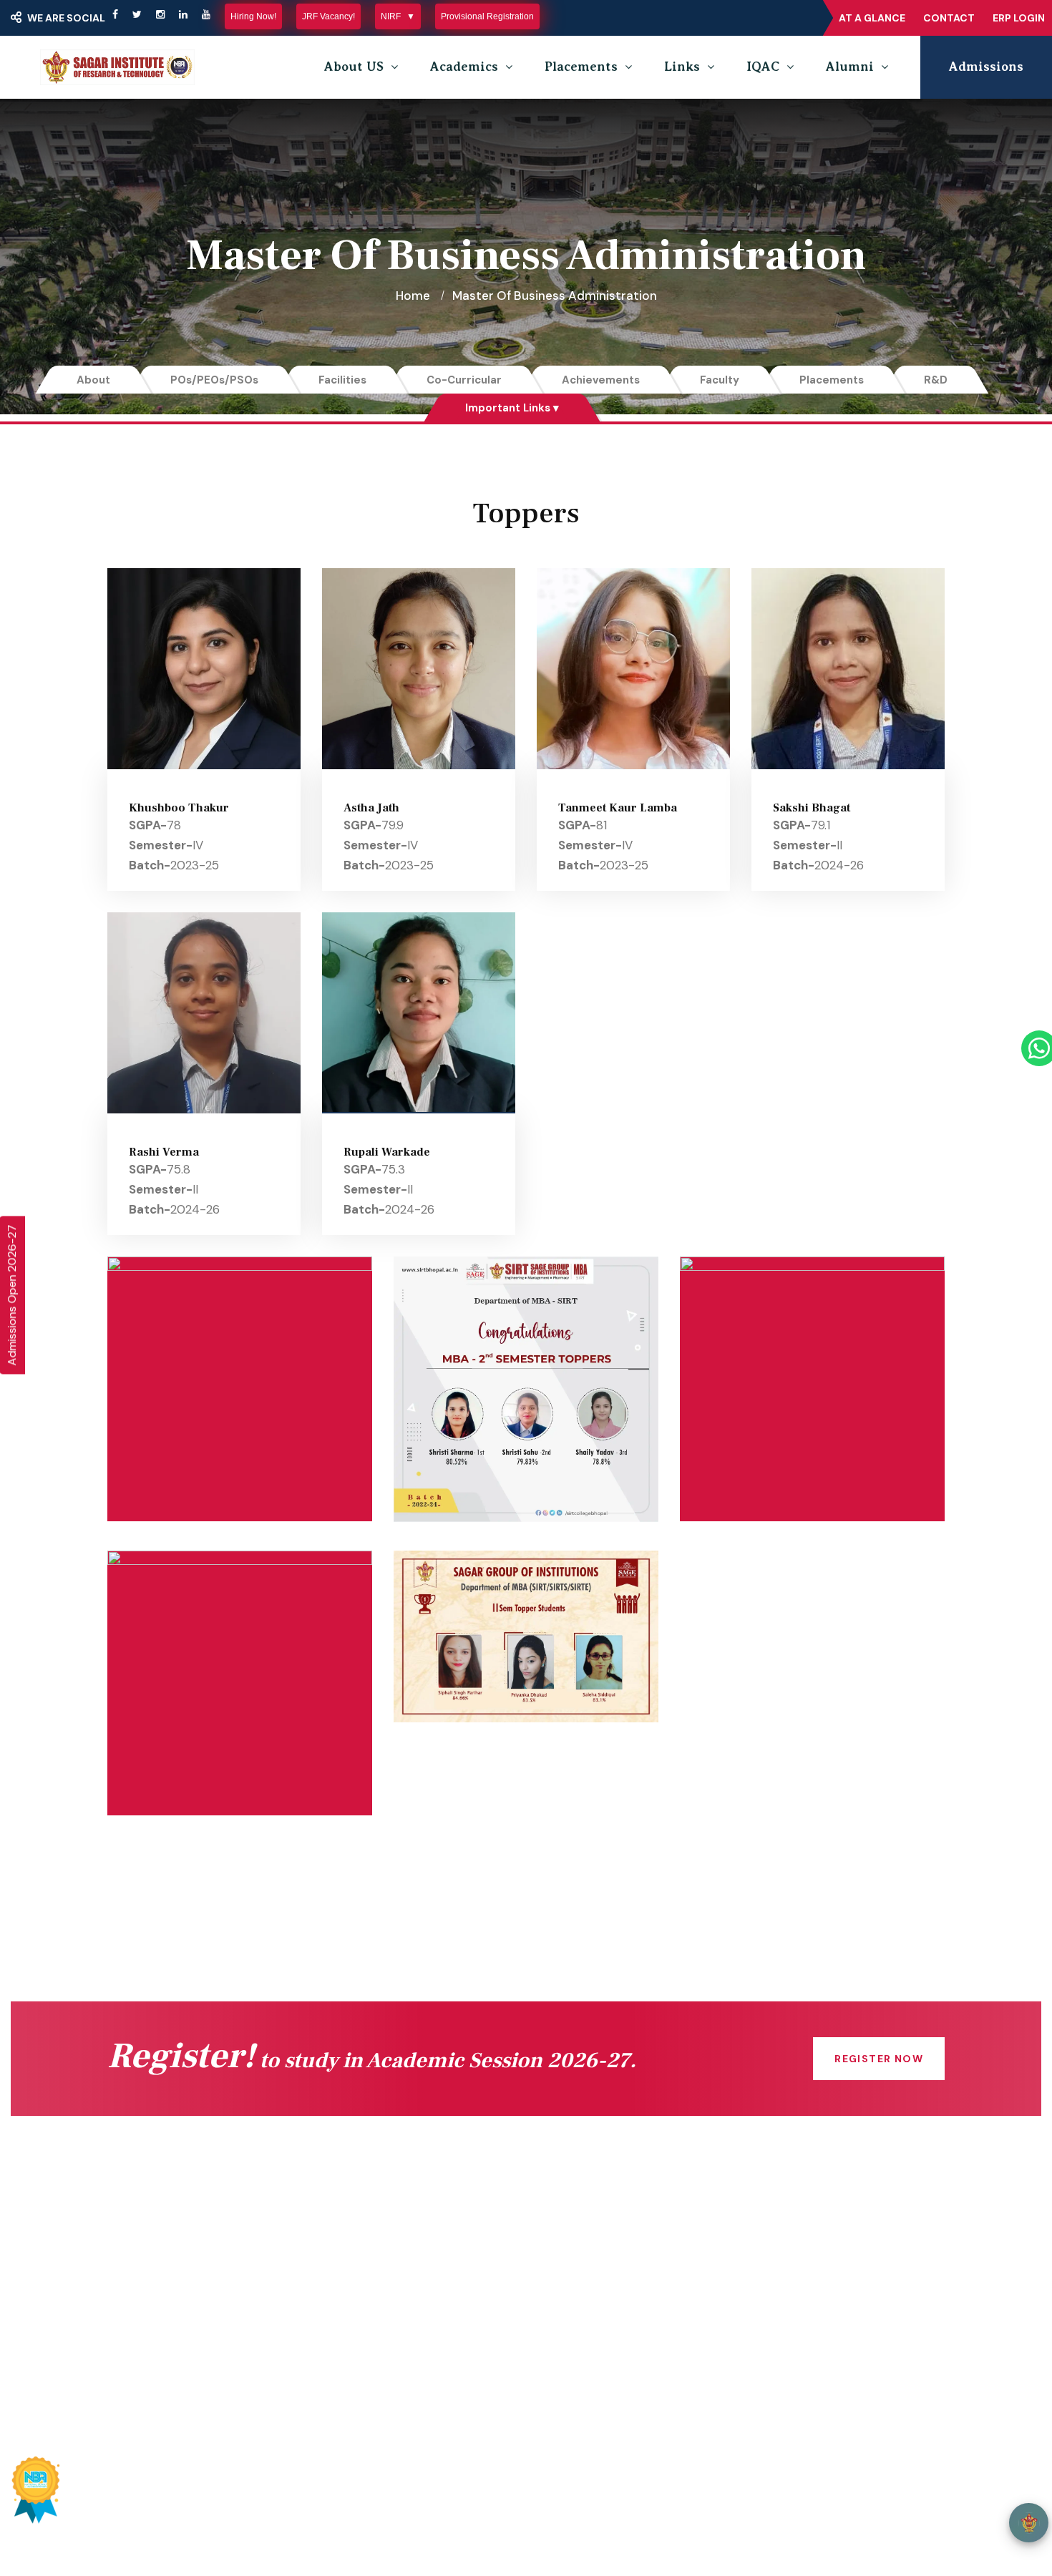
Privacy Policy (759, 2500)
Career (578, 2355)
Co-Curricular (464, 380)
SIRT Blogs (159, 2384)
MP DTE (366, 2269)
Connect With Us (176, 2240)
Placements (581, 67)
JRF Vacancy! (328, 16)
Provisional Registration (487, 16)
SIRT (163, 2500)
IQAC (763, 67)
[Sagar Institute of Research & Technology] (117, 67)
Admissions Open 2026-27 (12, 1295)
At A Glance (872, 18)
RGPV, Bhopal (382, 2384)
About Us (154, 2298)
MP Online (372, 2326)
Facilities (342, 380)
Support (921, 2500)
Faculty (720, 380)
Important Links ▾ (512, 408)
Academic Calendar (614, 2240)
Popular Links (518, 2438)
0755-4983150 (819, 2288)
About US (354, 67)
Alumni (850, 67)
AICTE (361, 2240)
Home (413, 296)
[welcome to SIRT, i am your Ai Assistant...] (1029, 2523)
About (93, 380)
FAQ (570, 2326)
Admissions (986, 67)
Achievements (601, 380)
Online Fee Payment (187, 2269)
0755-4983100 (820, 2316)
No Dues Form (599, 2269)
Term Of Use (848, 2500)
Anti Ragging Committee (198, 2355)
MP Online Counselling (406, 2355)
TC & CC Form (600, 2298)
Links (682, 67)
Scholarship (376, 2298)
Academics (464, 67)
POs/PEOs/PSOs (214, 380)
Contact (949, 18)
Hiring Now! (253, 16)
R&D (936, 380)
